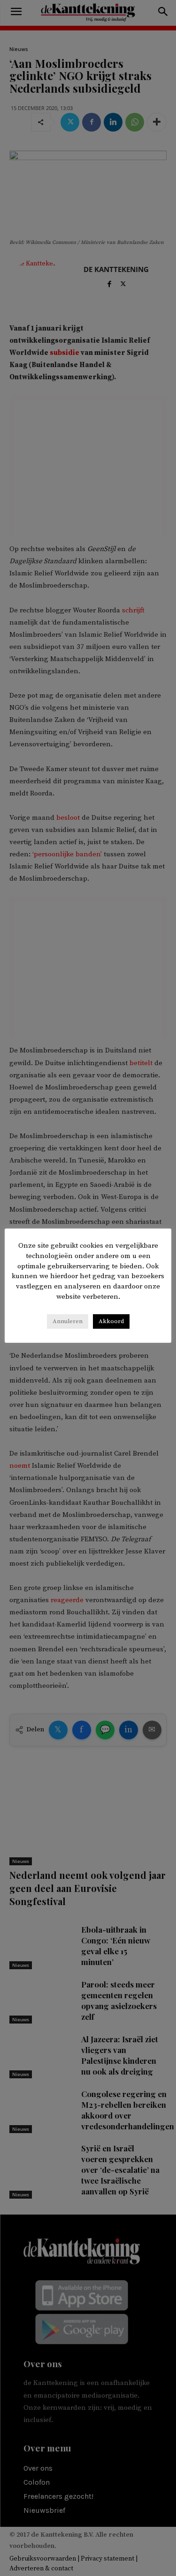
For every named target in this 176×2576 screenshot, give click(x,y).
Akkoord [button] (111, 1321)
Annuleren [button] (68, 1321)
